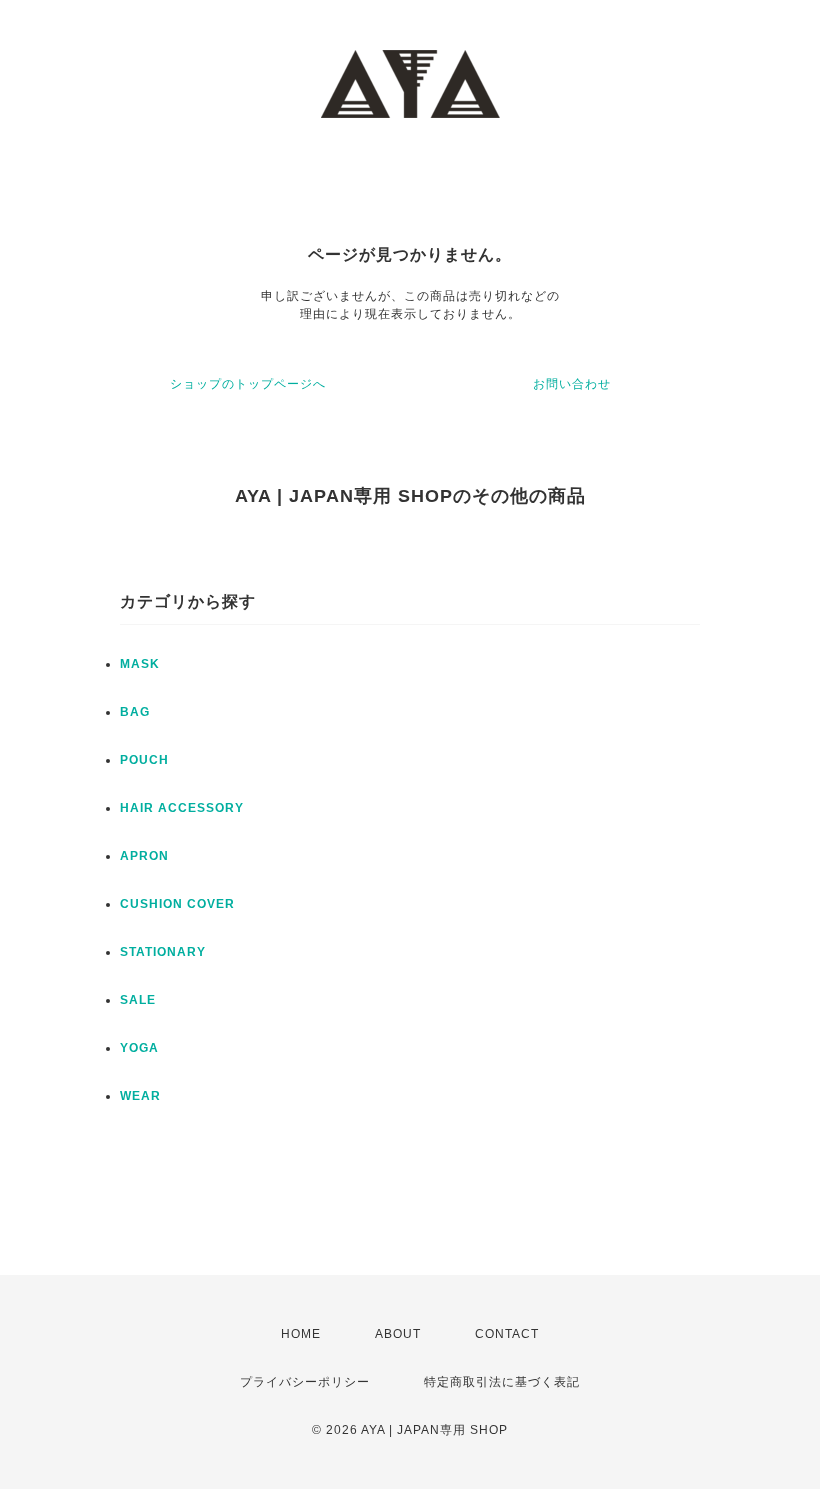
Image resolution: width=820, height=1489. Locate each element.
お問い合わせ (572, 384)
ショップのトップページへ (248, 384)
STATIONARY (163, 952)
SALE (138, 1000)
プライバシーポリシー (305, 1382)
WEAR (140, 1096)
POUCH (144, 760)
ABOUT (398, 1334)
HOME (301, 1334)
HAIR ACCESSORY (182, 808)
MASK (140, 664)
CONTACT (507, 1334)
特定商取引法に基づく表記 (502, 1382)
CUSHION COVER (177, 904)
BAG (135, 712)
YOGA (139, 1048)
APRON (144, 856)
